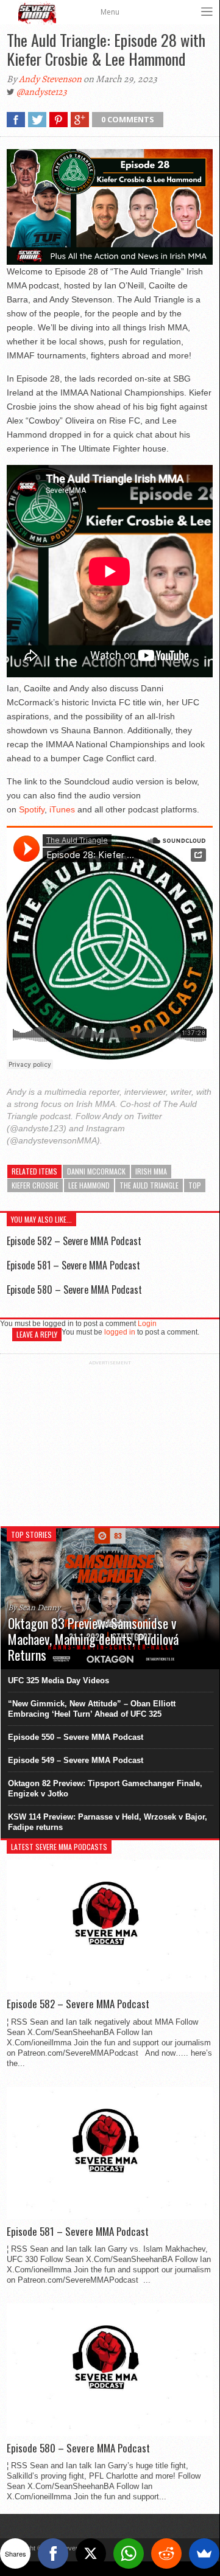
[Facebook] (53, 2553)
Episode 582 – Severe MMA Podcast (74, 1241)
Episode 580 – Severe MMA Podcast (74, 1290)
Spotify (32, 809)
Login (147, 1324)
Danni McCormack (96, 1171)
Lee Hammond (89, 1185)
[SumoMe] (204, 2553)
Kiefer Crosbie (35, 1185)
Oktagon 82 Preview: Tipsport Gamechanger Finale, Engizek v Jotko (105, 1789)
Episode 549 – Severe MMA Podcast (76, 1760)
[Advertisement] (110, 1442)
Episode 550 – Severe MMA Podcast (76, 1737)
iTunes (62, 809)
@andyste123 (42, 92)
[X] (91, 2553)
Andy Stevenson (50, 79)
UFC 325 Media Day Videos (59, 1681)
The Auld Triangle (149, 1185)
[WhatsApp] (129, 2553)
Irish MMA (151, 1171)
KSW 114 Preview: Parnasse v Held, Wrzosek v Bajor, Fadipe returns (108, 1822)
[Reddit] (166, 2553)
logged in (120, 1332)
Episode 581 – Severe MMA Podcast (73, 1265)
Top (195, 1185)
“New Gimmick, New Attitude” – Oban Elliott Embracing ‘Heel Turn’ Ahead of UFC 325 (92, 1709)
